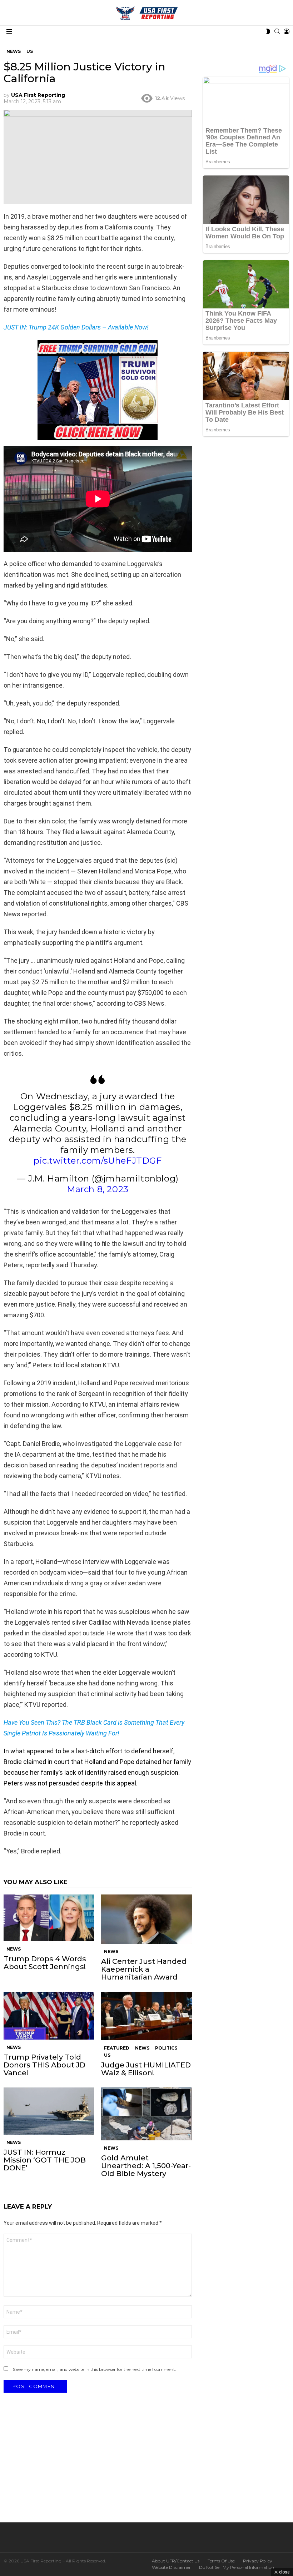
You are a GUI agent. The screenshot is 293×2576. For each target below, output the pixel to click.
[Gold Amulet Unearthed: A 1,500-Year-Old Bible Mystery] (146, 2114)
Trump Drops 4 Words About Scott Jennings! (45, 1963)
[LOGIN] (287, 31)
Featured (117, 2048)
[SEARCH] (277, 31)
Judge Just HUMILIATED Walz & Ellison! (146, 2069)
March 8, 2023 (98, 1189)
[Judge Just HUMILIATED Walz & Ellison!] (146, 2016)
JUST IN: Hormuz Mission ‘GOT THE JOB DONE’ (45, 2160)
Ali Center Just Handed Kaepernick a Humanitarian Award (144, 1969)
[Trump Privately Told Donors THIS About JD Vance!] (49, 2015)
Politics (166, 2048)
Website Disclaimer (171, 2567)
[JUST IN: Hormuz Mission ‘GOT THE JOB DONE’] (49, 2111)
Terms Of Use (221, 2561)
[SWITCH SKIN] (268, 31)
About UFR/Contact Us (176, 2561)
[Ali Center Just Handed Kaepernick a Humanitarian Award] (146, 1919)
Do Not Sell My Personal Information (237, 2567)
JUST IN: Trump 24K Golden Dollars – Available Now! (76, 327)
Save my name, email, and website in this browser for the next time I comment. (95, 2369)
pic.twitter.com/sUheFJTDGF (98, 1161)
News (14, 1949)
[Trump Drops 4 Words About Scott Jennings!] (49, 1918)
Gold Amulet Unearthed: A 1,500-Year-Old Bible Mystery (146, 2166)
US (107, 2055)
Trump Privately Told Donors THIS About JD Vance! (44, 2065)
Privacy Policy (258, 2561)
